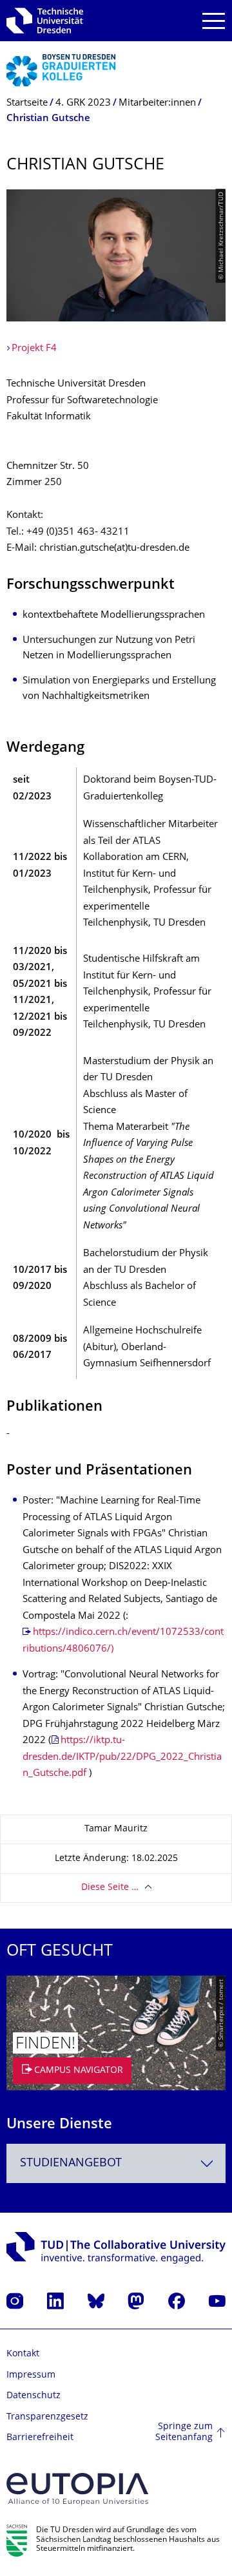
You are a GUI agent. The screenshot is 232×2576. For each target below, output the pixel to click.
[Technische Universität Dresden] (45, 21)
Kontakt (23, 2354)
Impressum (31, 2375)
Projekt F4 (34, 349)
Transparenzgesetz (47, 2417)
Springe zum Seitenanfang (184, 2433)
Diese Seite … (110, 1888)
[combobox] (116, 2163)
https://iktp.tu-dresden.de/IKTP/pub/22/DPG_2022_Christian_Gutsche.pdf (122, 1757)
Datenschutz (34, 2396)
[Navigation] (214, 21)
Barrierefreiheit (40, 2438)
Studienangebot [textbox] (71, 2163)
